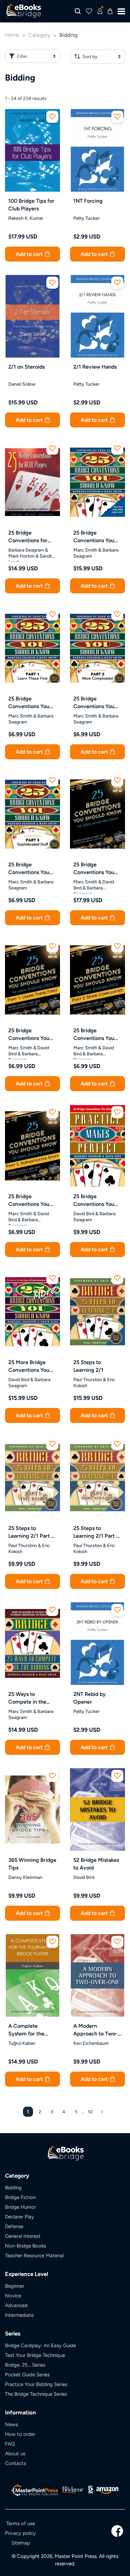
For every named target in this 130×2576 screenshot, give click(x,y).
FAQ (10, 2444)
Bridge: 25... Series (25, 2365)
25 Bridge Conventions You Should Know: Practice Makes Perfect (94, 1201)
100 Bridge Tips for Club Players (31, 205)
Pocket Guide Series (27, 2374)
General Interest (23, 2236)
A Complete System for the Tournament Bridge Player (31, 2030)
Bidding (13, 2187)
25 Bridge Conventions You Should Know (94, 537)
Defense (14, 2226)
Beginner (15, 2286)
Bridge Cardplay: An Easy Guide (40, 2345)
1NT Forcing (88, 201)
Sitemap (21, 2543)
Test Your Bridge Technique (35, 2355)
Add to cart (30, 254)
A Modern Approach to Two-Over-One (95, 2030)
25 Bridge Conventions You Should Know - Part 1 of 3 (32, 703)
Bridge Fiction (20, 2197)
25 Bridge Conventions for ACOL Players (28, 537)
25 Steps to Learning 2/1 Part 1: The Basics (32, 1532)
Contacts (15, 2463)
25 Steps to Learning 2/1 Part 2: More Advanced (97, 1532)
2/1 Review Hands (95, 367)
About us (15, 2453)
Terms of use (21, 2523)
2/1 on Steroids (26, 367)
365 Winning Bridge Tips (32, 1864)
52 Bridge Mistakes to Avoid (96, 1864)
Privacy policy (20, 2533)
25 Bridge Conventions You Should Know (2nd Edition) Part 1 (30, 1035)
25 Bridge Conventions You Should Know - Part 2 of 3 (97, 703)
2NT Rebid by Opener (89, 1698)
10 (90, 2112)
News (11, 2424)
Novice (13, 2296)
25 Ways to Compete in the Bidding (27, 1698)
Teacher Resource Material (34, 2255)
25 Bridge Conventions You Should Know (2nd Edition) (95, 869)
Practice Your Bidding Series (36, 2384)
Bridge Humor (20, 2207)
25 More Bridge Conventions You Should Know (29, 1366)
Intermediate (19, 2315)
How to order (20, 2434)
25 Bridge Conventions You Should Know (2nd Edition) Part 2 (95, 1035)
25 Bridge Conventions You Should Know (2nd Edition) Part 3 (30, 1201)
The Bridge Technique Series (36, 2394)
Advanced (16, 2305)
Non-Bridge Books (25, 2246)
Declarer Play (19, 2217)
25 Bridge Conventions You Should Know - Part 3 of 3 (32, 869)
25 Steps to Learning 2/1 (88, 1366)
